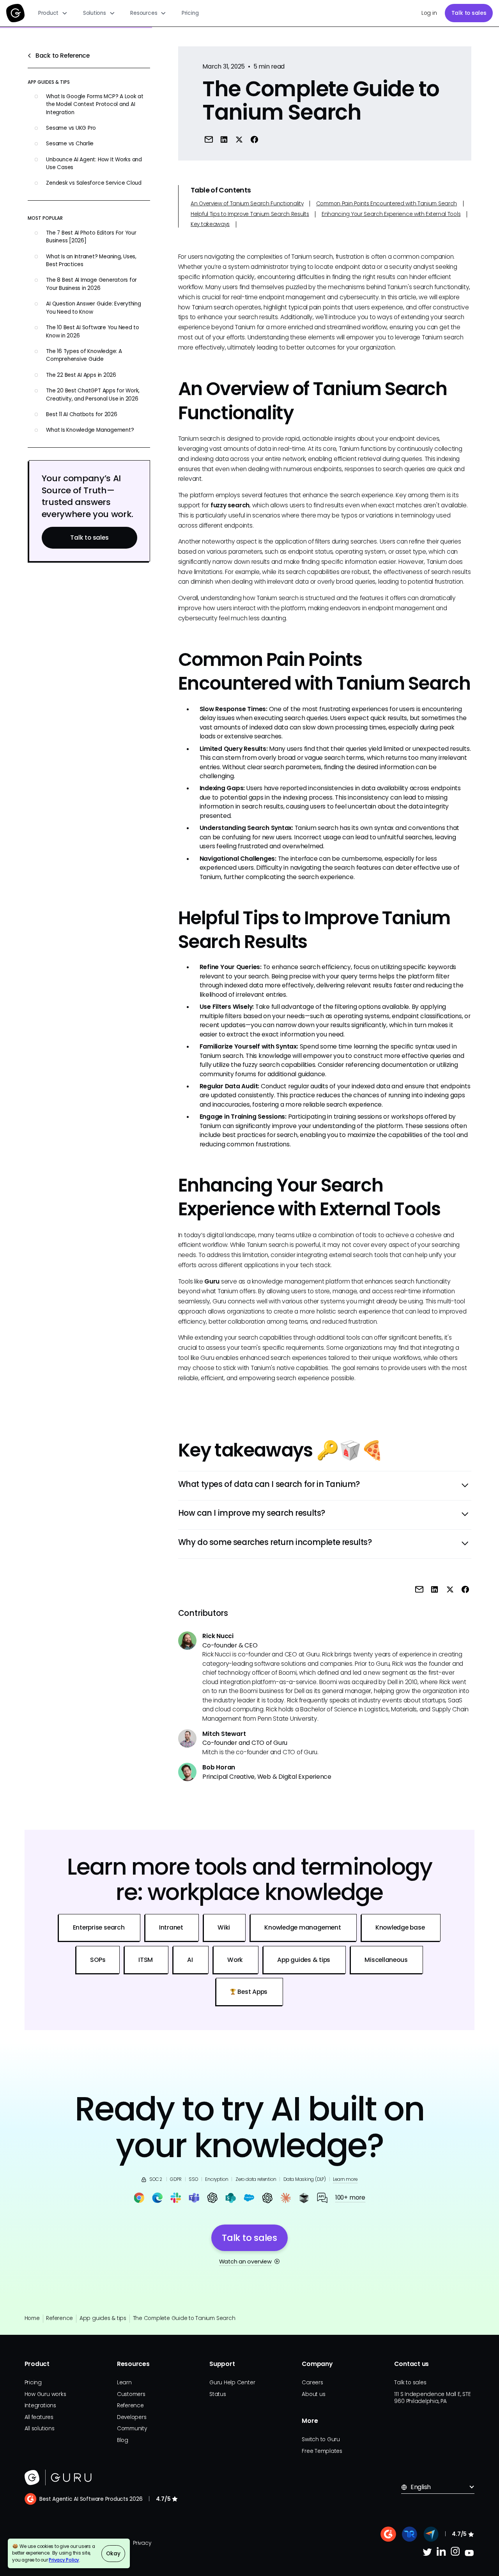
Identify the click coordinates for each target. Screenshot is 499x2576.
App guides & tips (103, 2318)
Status (218, 2394)
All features (39, 2417)
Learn (124, 2383)
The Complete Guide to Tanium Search (184, 2318)
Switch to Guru (321, 2439)
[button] (53, 13)
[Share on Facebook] (254, 139)
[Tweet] (239, 139)
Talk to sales (469, 13)
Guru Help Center (232, 2383)
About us (313, 2394)
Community (132, 2429)
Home (32, 2318)
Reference (59, 2318)
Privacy (142, 2543)
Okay (113, 2554)
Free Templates (322, 2451)
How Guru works (45, 2394)
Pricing (190, 13)
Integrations (40, 2406)
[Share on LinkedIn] (224, 139)
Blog (123, 2440)
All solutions (40, 2429)
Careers (312, 2383)
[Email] (208, 139)
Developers (132, 2417)
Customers (131, 2394)
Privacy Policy (64, 2560)
